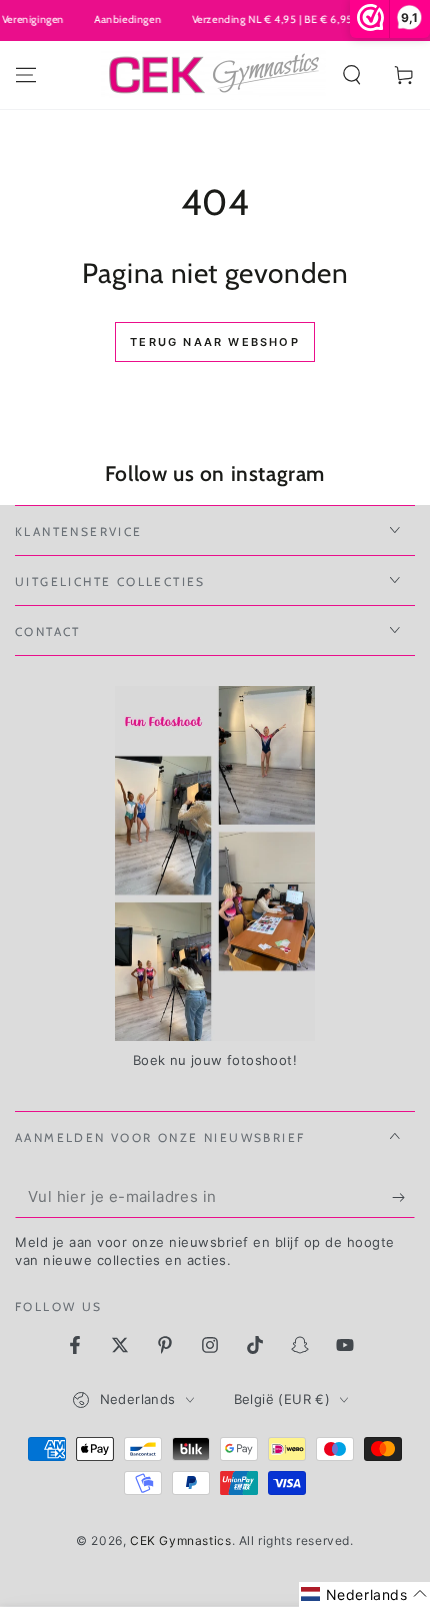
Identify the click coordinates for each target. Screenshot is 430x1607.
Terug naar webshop (215, 342)
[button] (352, 75)
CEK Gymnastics (180, 1540)
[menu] (26, 75)
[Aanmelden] (403, 1198)
